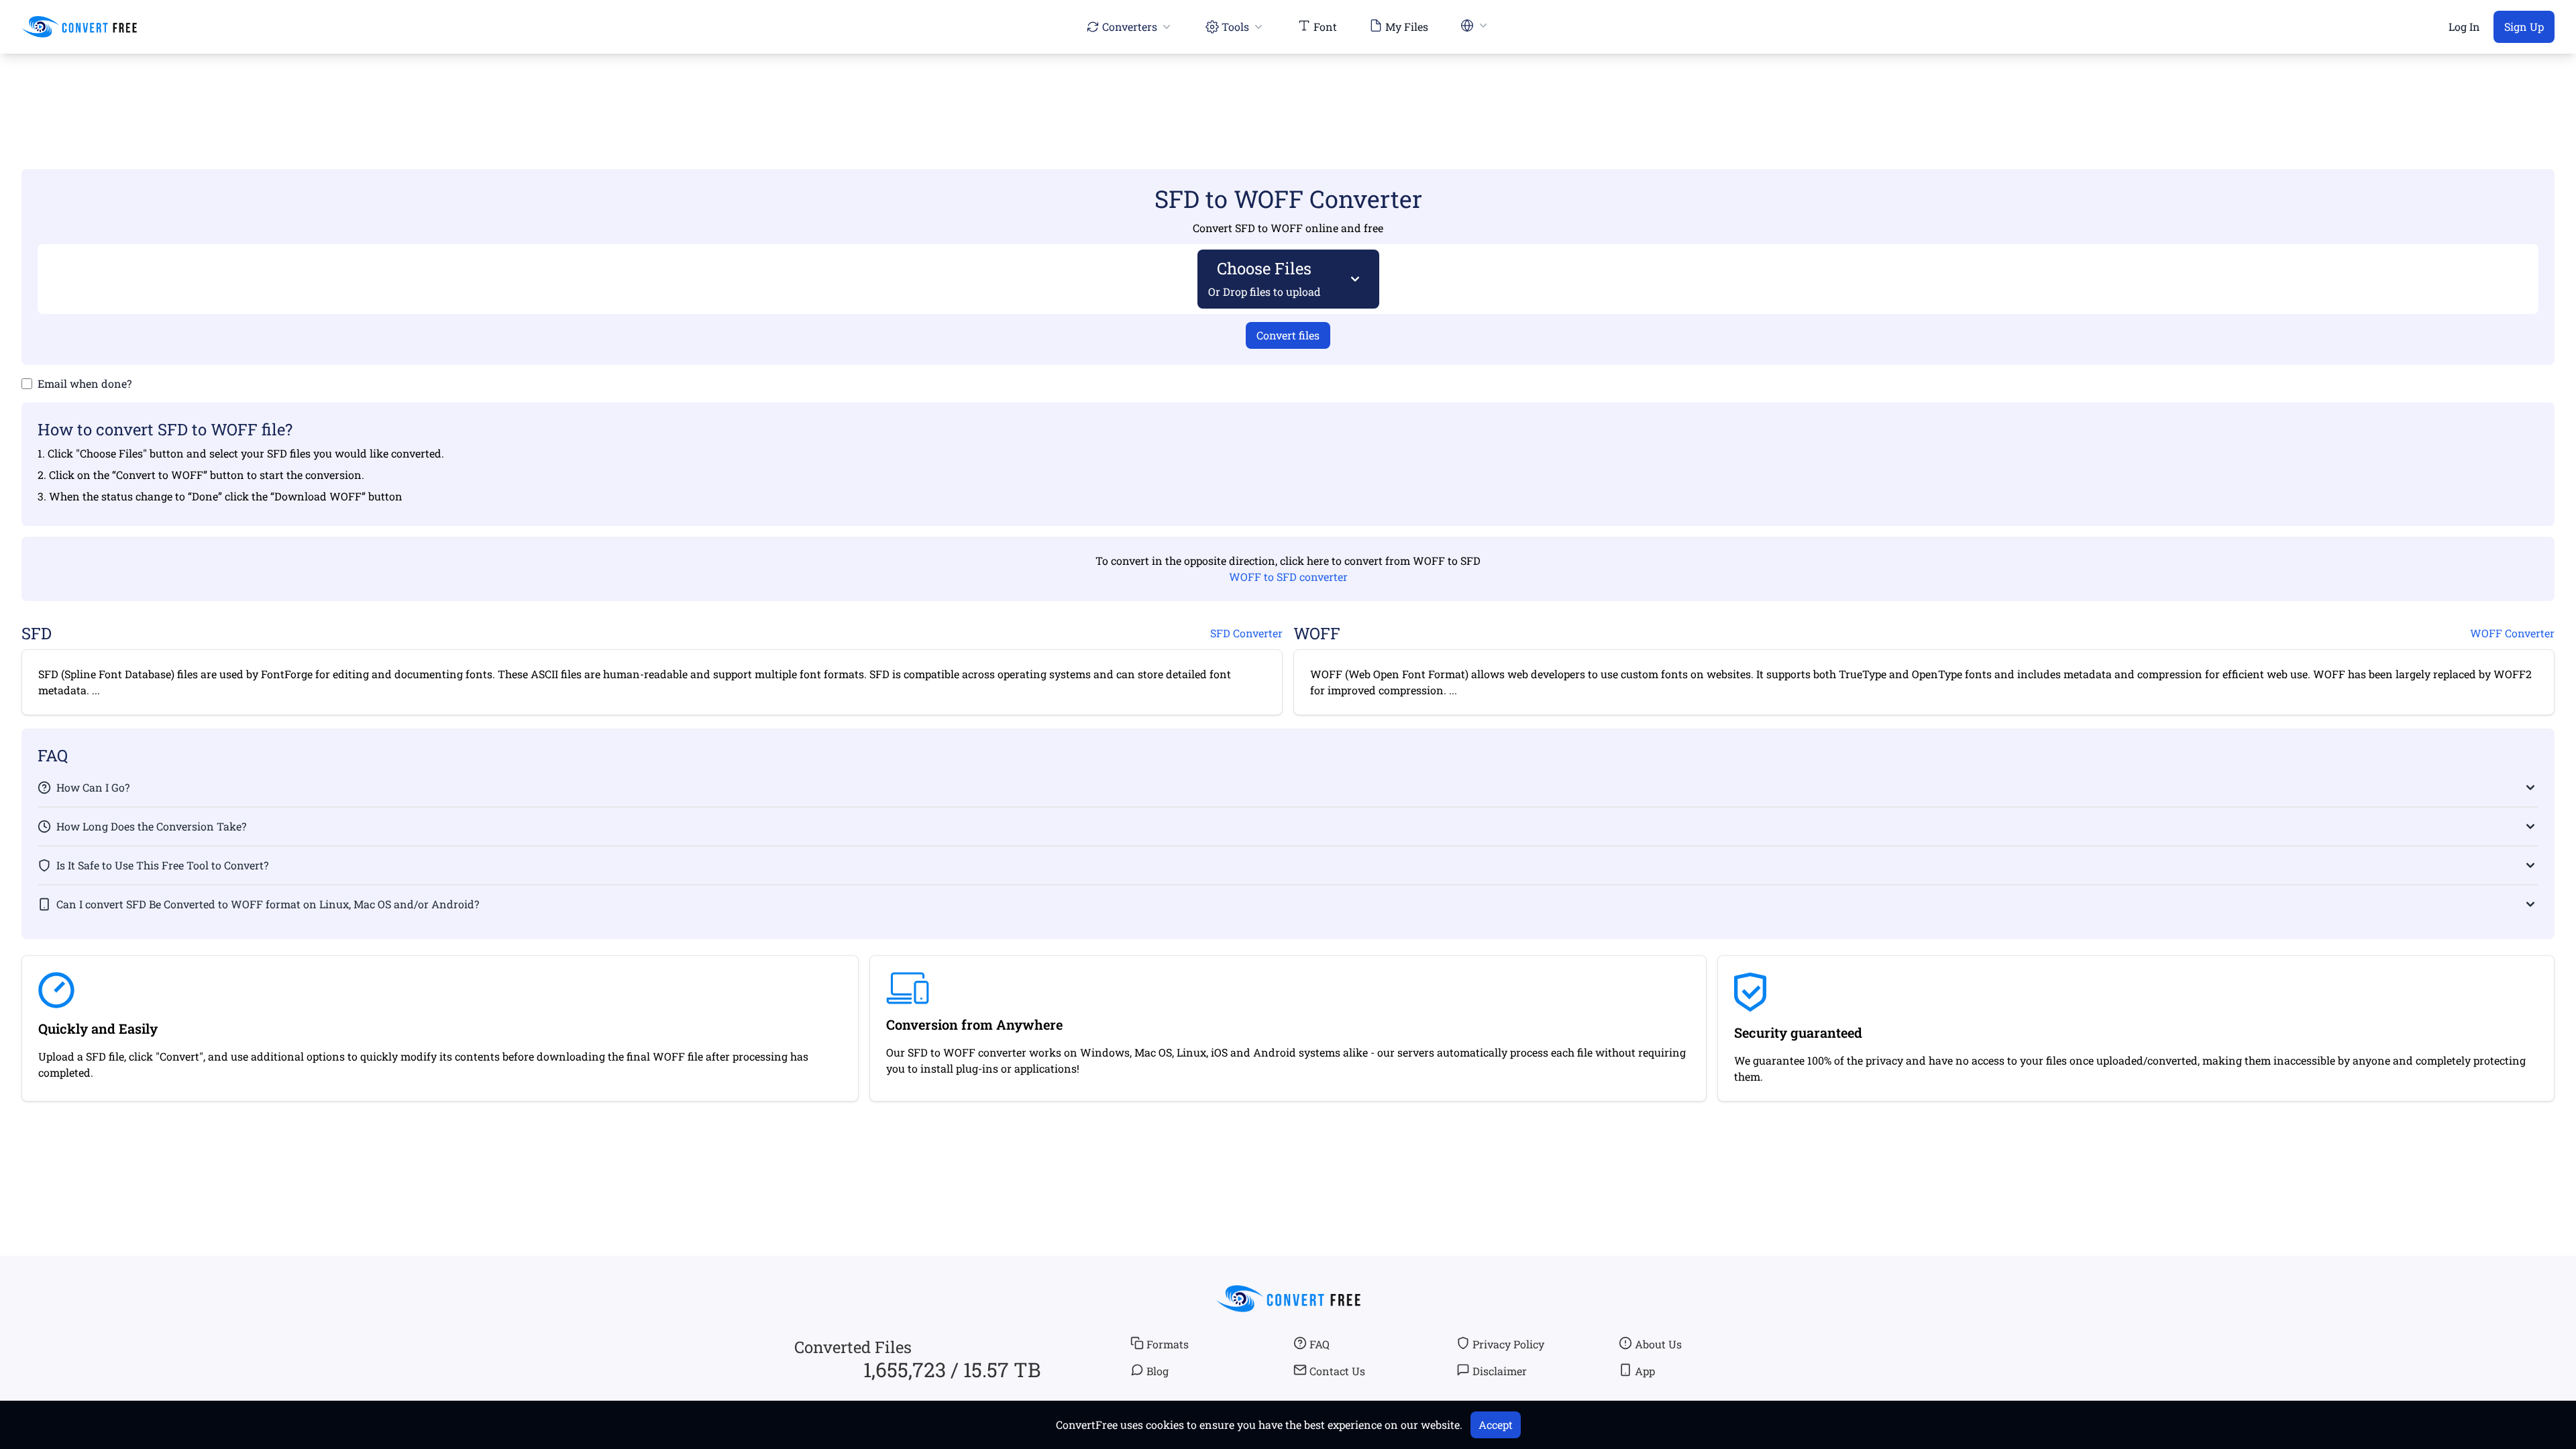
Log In (2464, 26)
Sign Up (2524, 26)
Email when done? (85, 383)
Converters (1130, 26)
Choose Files (1265, 278)
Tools (1235, 26)
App (1645, 1371)
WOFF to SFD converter (1288, 577)
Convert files (1288, 335)
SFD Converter (1246, 633)
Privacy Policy (1508, 1344)
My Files (1407, 26)
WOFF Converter (2512, 633)
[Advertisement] (1288, 92)
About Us (1658, 1344)
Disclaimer (1500, 1371)
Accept (1496, 1425)
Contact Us (1337, 1371)
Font (1325, 26)
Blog (1158, 1371)
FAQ (1320, 1344)
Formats (1168, 1344)
